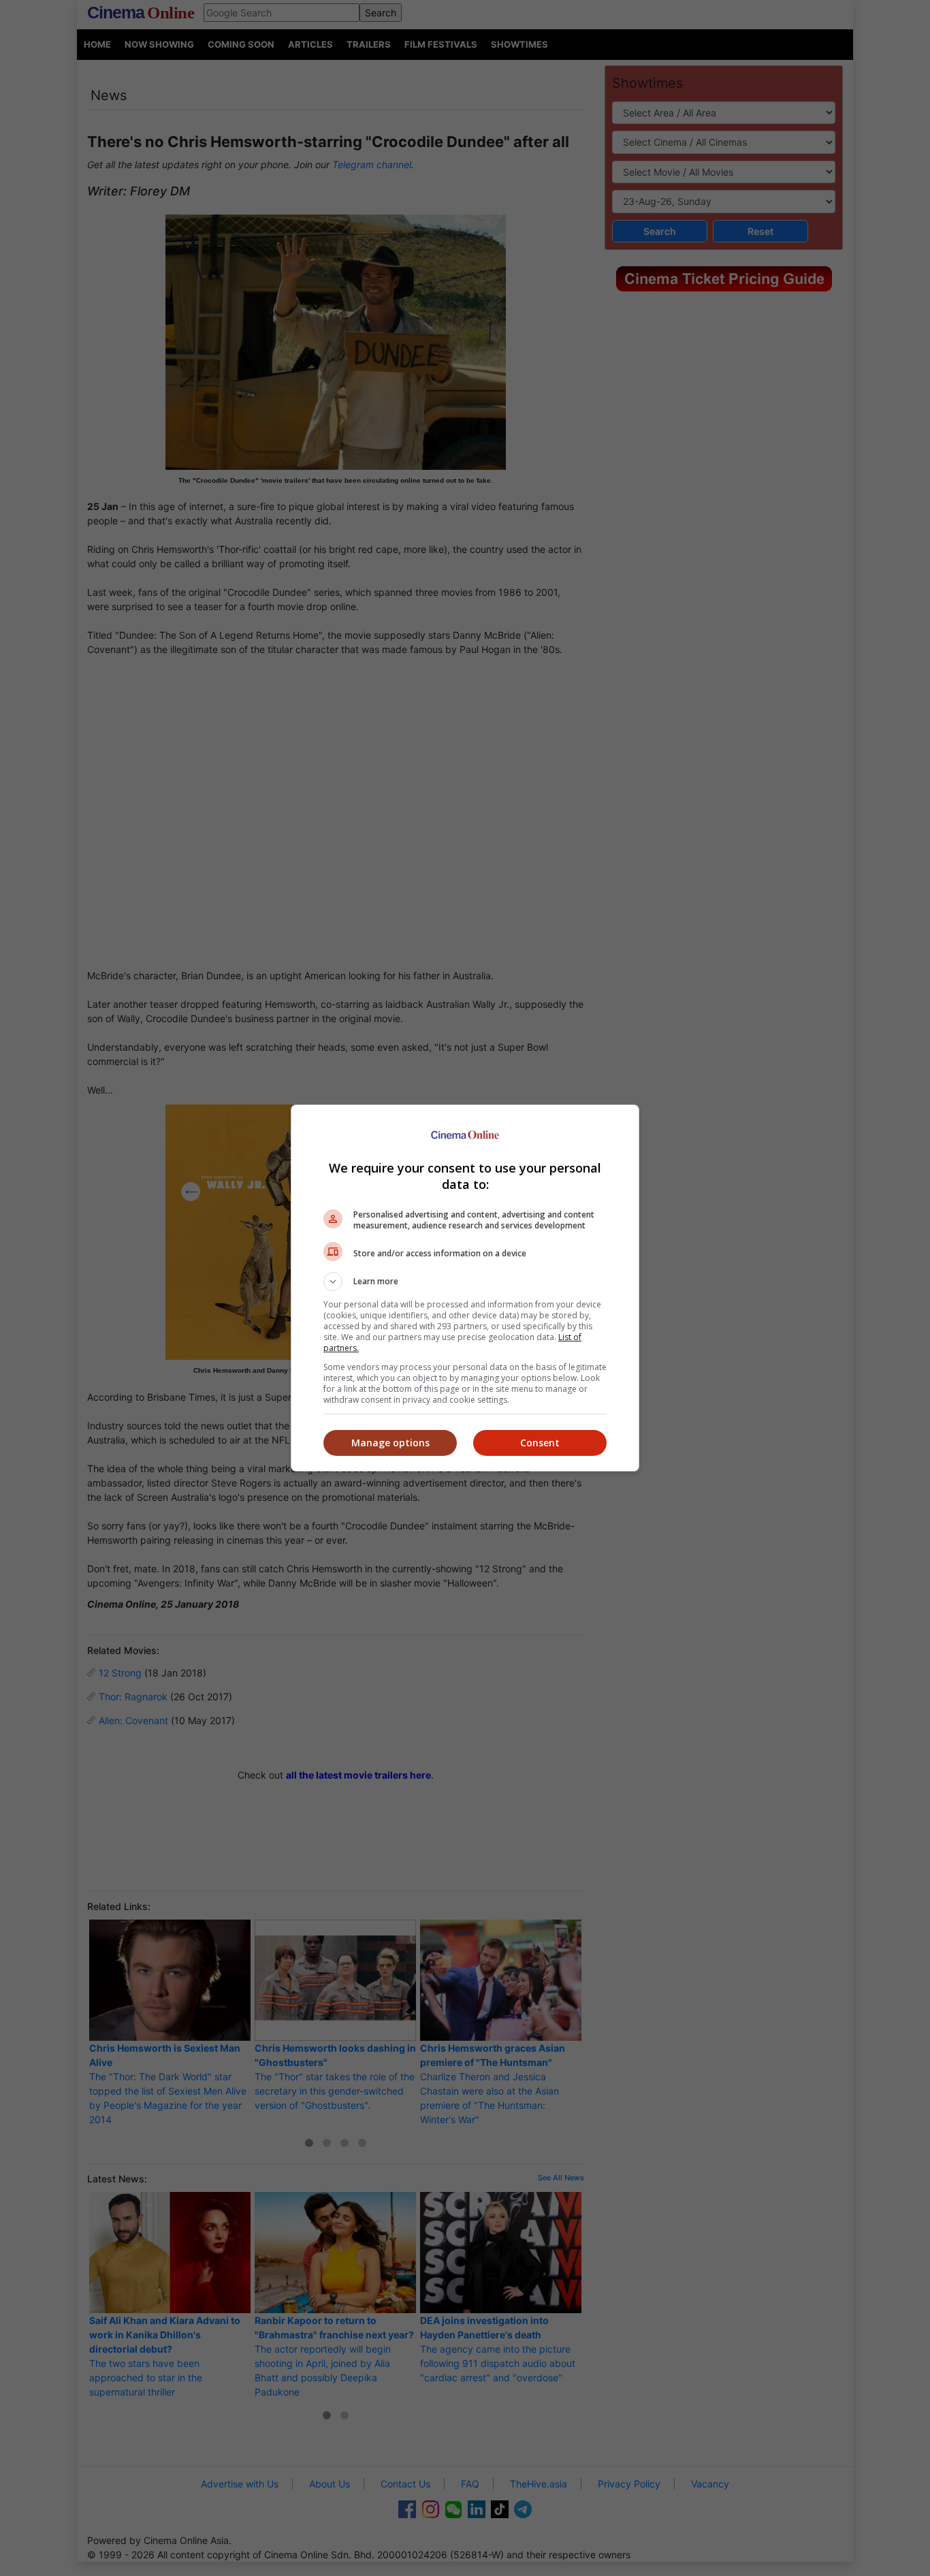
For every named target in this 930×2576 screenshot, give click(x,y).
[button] (465, 1282)
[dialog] (465, 1288)
